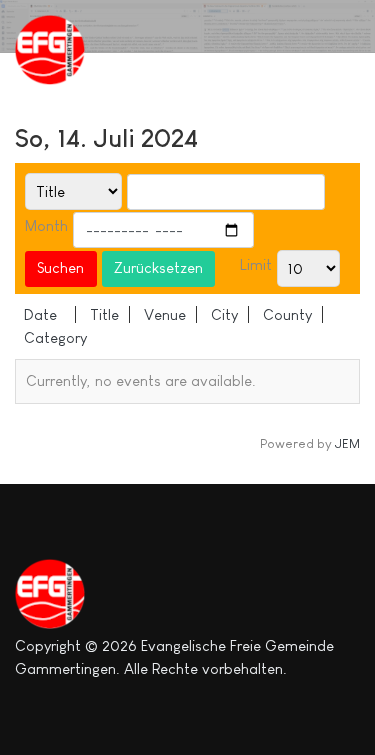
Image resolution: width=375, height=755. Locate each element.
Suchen (60, 267)
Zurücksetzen (158, 267)
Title (104, 314)
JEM (347, 443)
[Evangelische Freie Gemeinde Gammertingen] (65, 50)
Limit (256, 264)
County (287, 314)
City (224, 314)
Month (46, 225)
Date (40, 314)
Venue (165, 314)
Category (55, 337)
